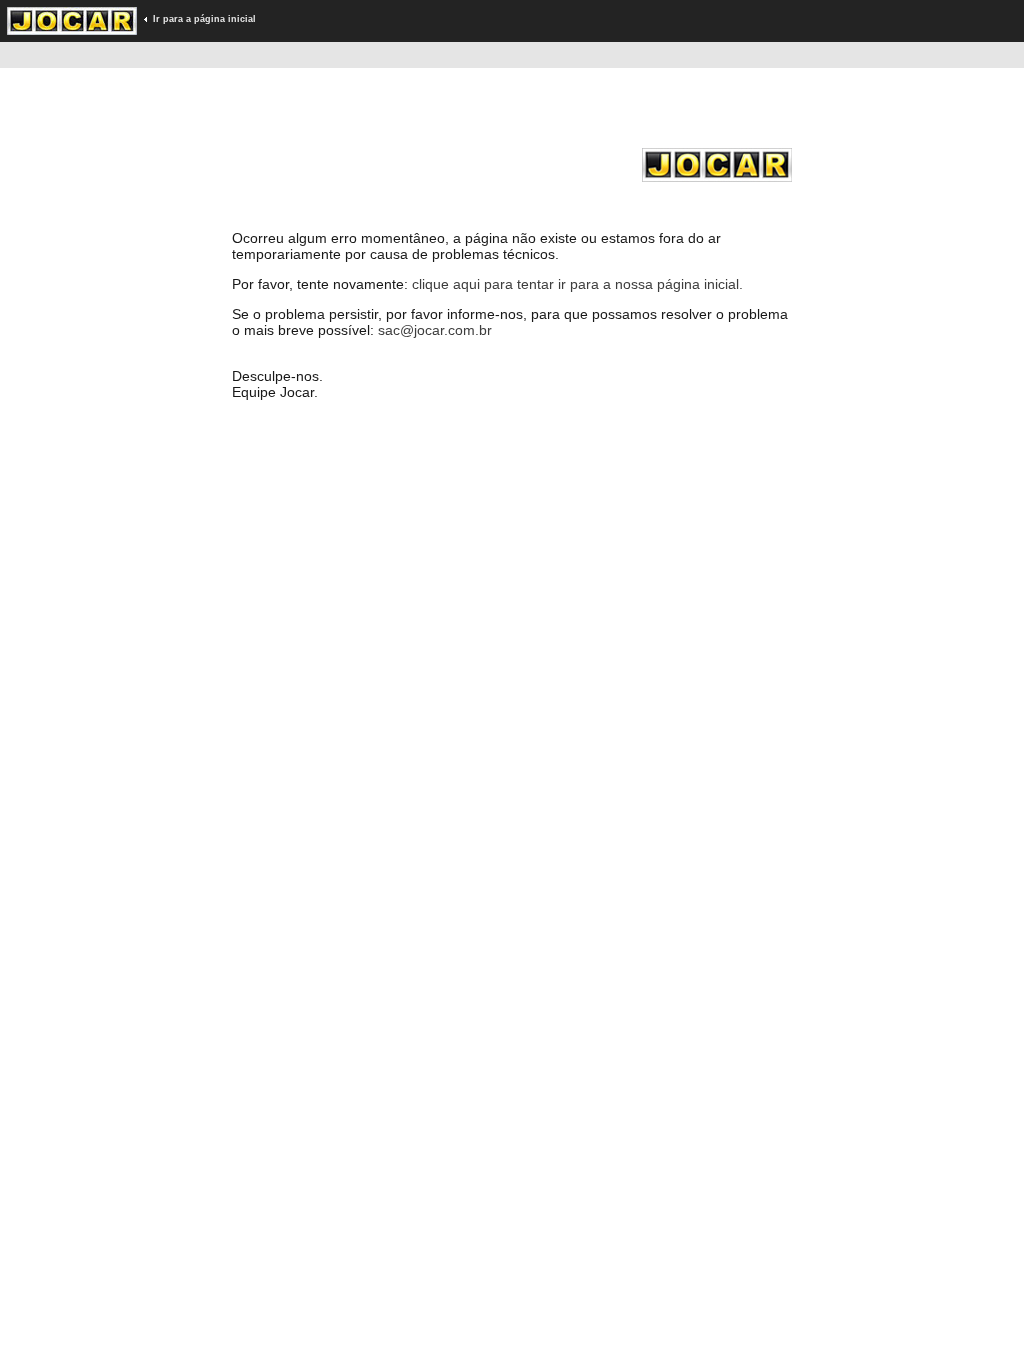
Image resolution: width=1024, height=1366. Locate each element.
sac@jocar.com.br (435, 330)
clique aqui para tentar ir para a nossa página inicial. (577, 284)
